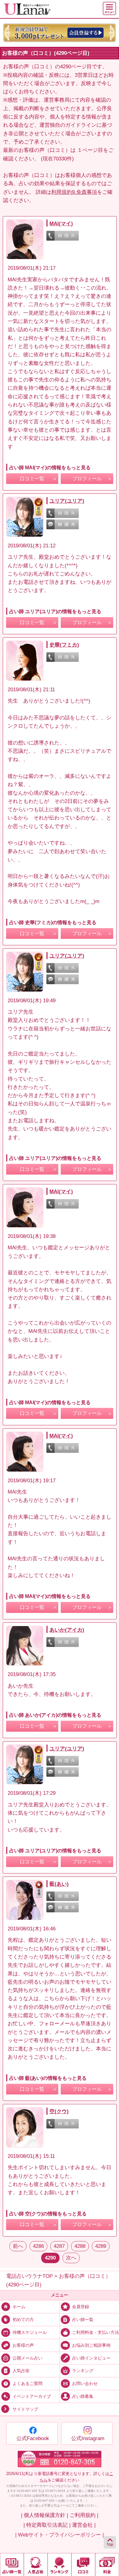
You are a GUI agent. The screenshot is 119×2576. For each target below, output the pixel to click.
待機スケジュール (30, 2332)
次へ (71, 2258)
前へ (18, 2246)
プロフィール (87, 479)
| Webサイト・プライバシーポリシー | (60, 2535)
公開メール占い (27, 2358)
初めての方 (23, 2320)
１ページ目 (90, 150)
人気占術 (21, 2371)
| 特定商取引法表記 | (47, 2525)
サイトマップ (25, 2409)
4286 (38, 2246)
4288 (80, 2246)
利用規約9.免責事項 (74, 192)
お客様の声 (23, 2345)
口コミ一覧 (32, 479)
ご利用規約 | (84, 2515)
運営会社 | (84, 2525)
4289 (101, 2246)
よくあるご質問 (27, 2384)
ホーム (19, 2307)
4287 (59, 2246)
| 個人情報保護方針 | (45, 2515)
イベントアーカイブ (32, 2396)
